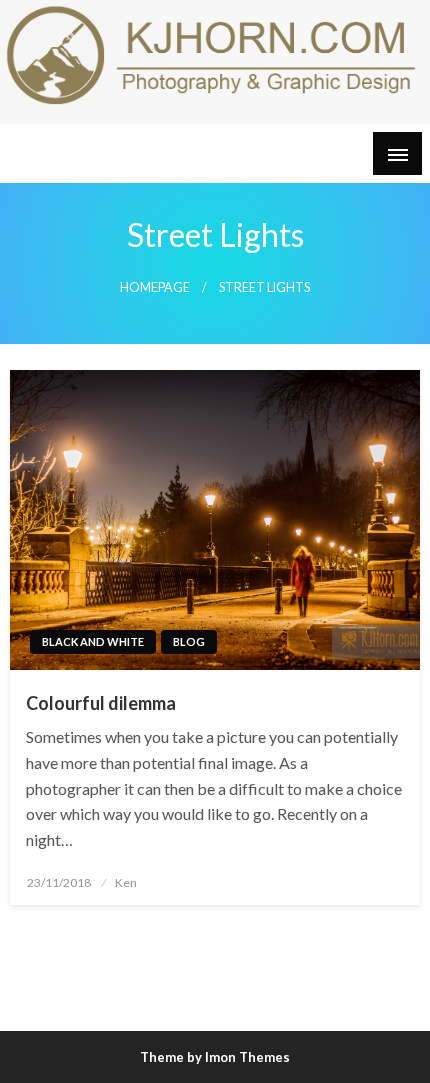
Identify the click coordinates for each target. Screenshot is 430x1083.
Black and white (93, 641)
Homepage (155, 287)
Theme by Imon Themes (215, 1057)
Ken (126, 882)
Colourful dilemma (101, 703)
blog (189, 641)
